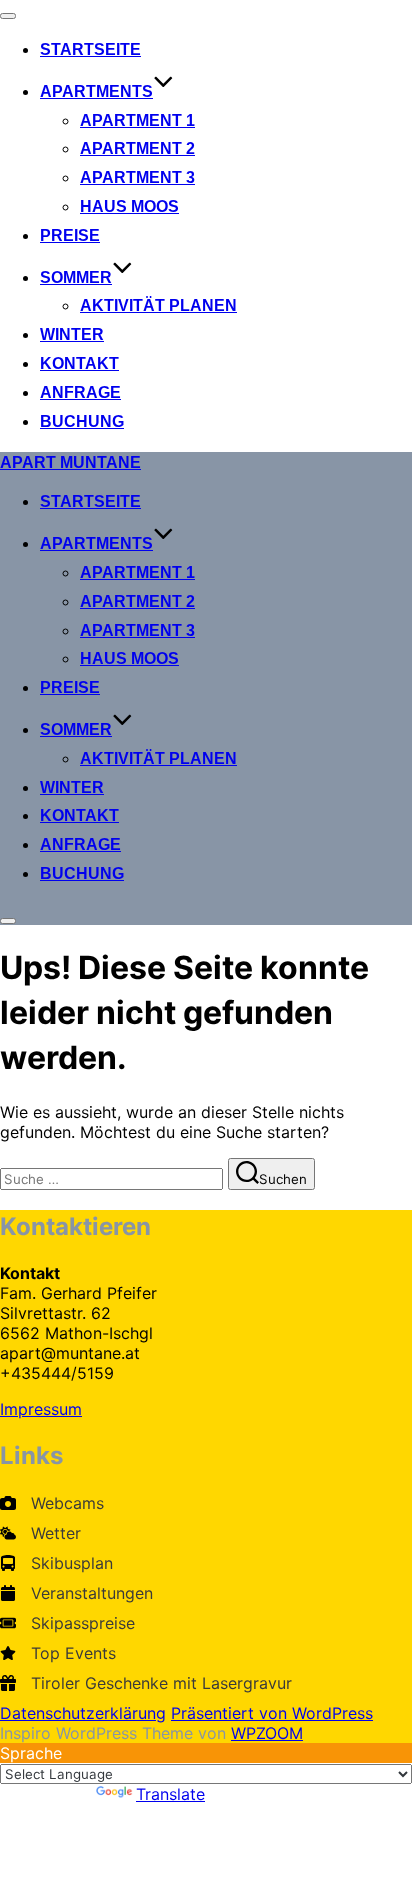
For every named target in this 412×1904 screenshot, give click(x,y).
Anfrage (80, 392)
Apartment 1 (137, 120)
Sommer (76, 277)
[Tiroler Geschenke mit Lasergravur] (146, 1683)
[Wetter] (40, 1533)
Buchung (82, 421)
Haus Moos (129, 206)
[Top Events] (58, 1653)
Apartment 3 (137, 177)
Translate (170, 1794)
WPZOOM (267, 1733)
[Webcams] (52, 1503)
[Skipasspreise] (67, 1623)
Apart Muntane (70, 462)
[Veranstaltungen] (76, 1593)
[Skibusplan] (56, 1563)
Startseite (90, 49)
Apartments (96, 91)
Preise (70, 235)
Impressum (41, 1409)
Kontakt (79, 363)
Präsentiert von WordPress (272, 1713)
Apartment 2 (137, 148)
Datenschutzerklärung (83, 1713)
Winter (72, 334)
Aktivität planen (158, 305)
